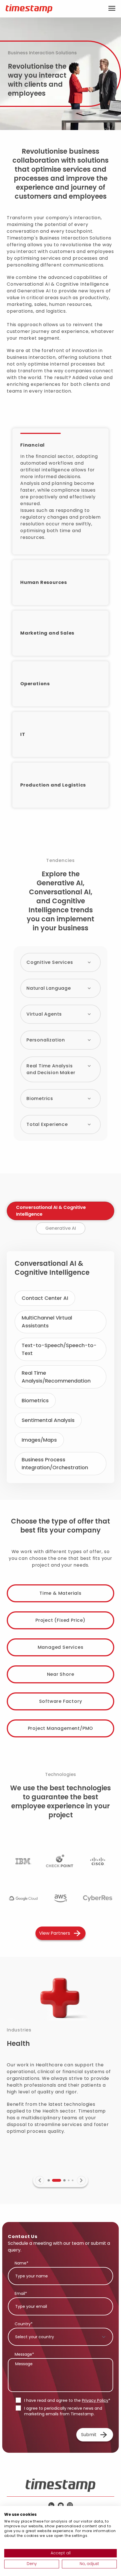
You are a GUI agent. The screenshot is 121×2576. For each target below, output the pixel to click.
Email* (21, 2293)
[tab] (60, 1211)
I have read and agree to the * (67, 2400)
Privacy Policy (95, 2400)
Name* (22, 2263)
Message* (24, 2354)
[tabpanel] (60, 1367)
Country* (24, 2324)
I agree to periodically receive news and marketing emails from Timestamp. (63, 2411)
